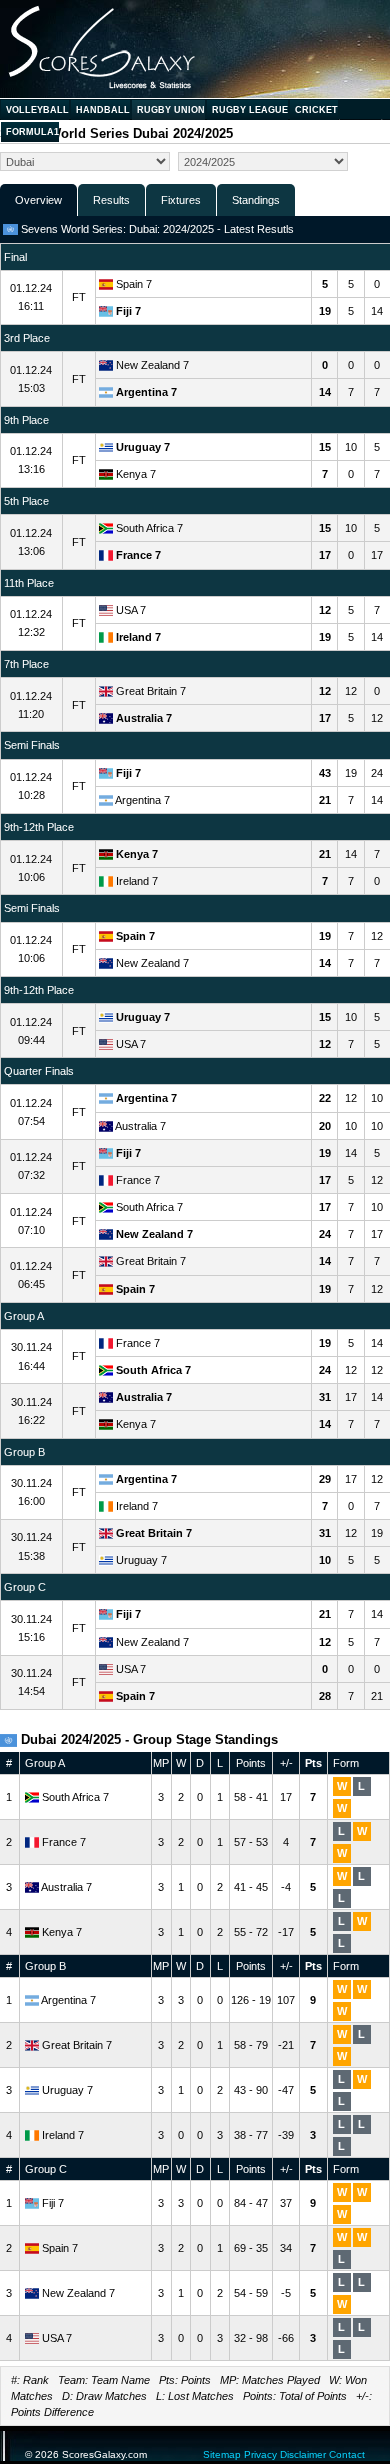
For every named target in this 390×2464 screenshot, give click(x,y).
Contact (347, 2454)
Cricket (316, 110)
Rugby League (250, 110)
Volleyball (37, 110)
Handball (103, 110)
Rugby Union (171, 110)
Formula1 (32, 132)
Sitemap (222, 2454)
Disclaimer (303, 2454)
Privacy (260, 2454)
